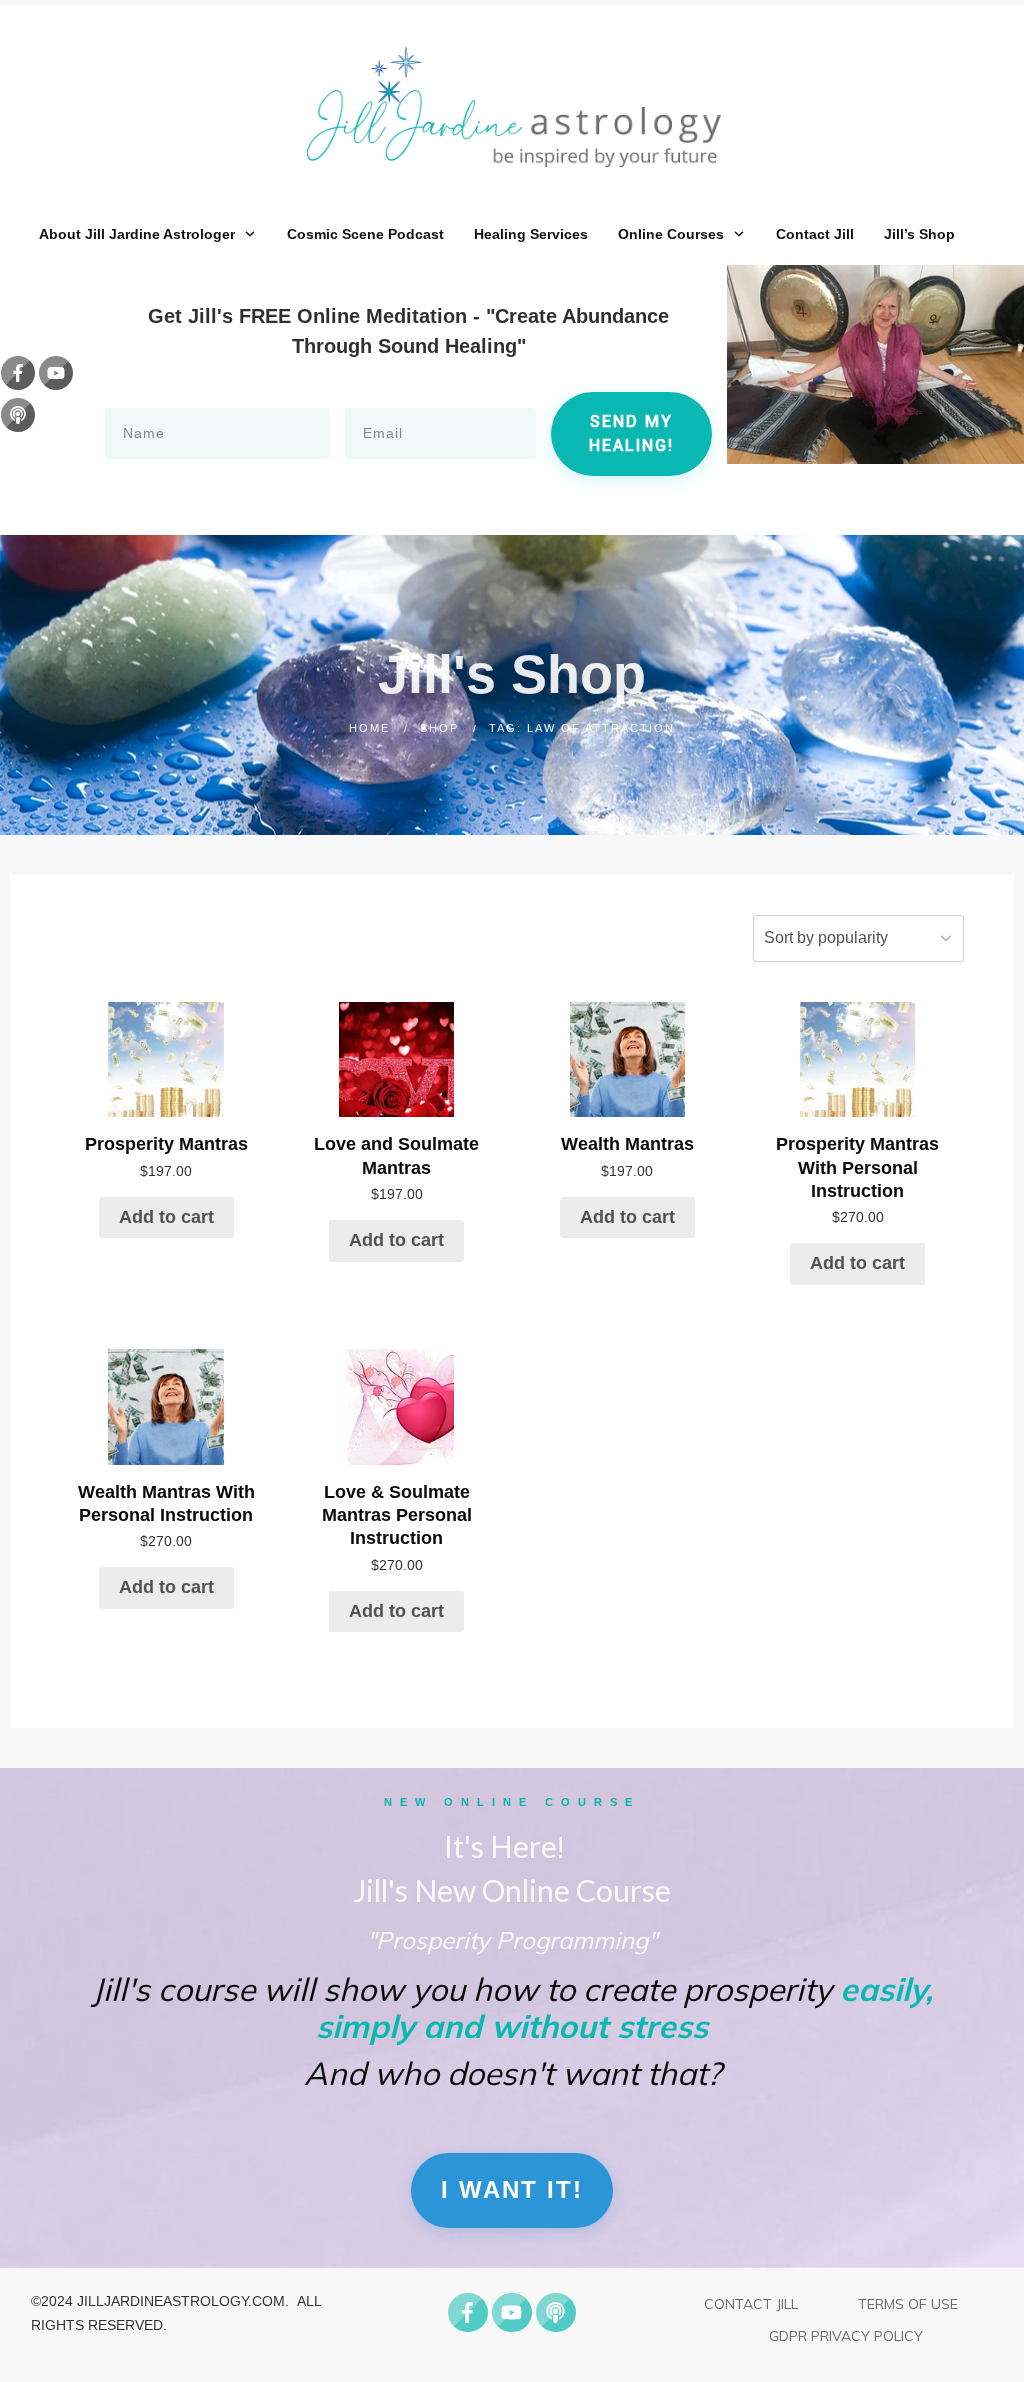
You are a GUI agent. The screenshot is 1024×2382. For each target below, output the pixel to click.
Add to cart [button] (166, 1217)
